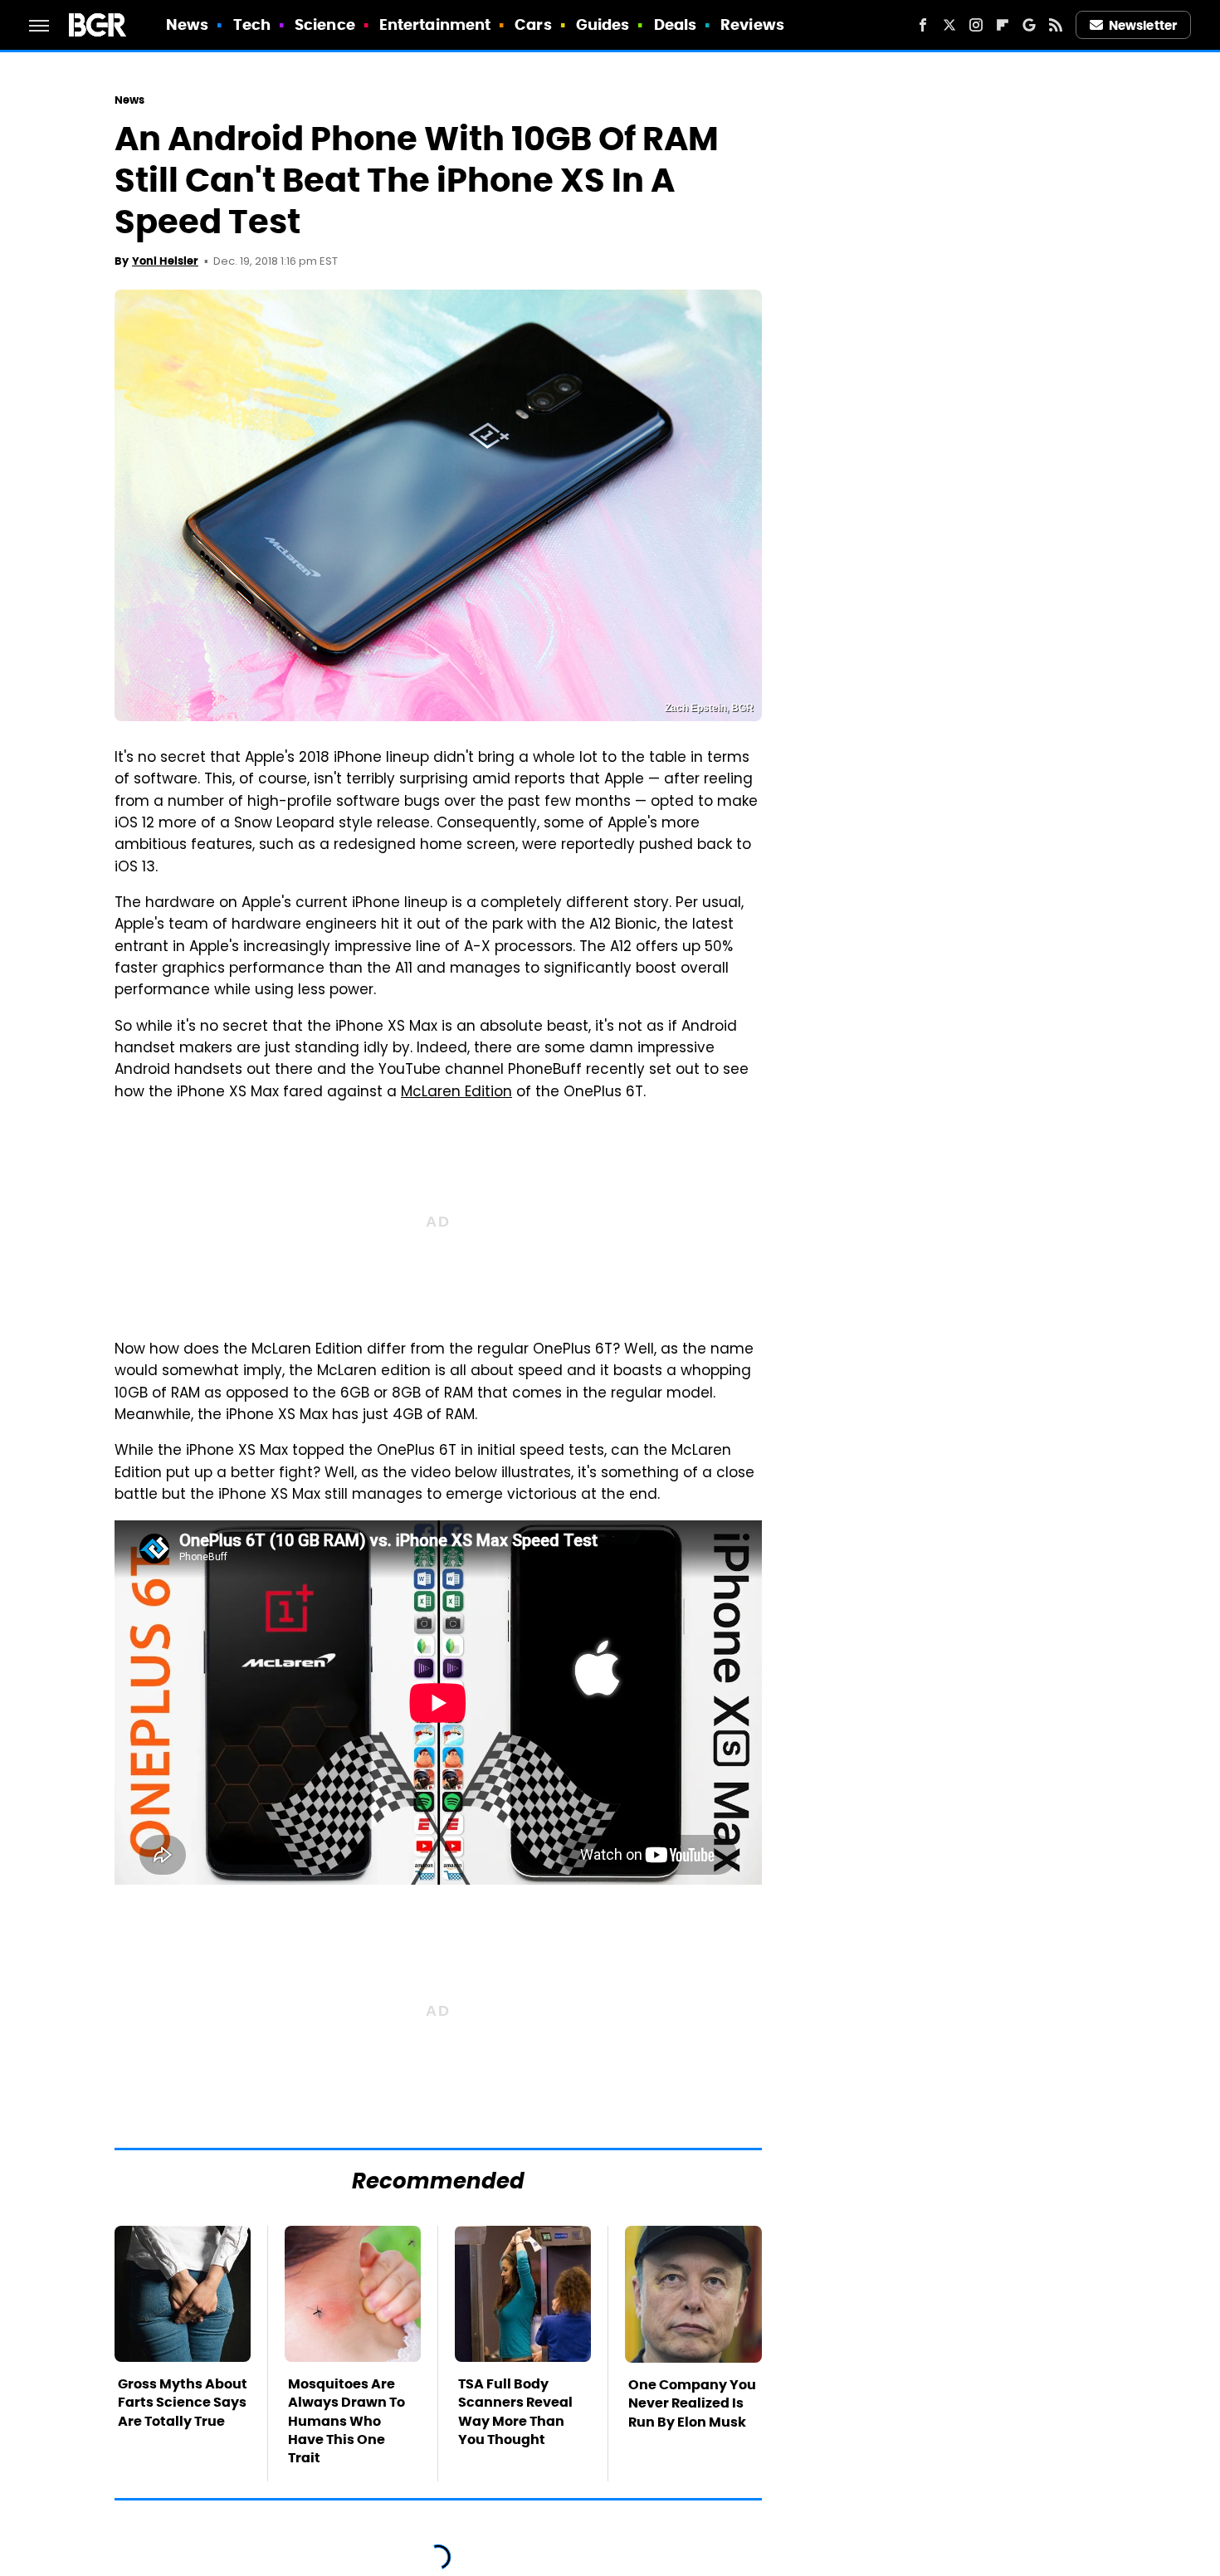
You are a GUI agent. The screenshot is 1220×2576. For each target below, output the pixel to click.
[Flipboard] (1003, 25)
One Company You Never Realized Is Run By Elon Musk (692, 2403)
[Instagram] (976, 25)
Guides (603, 24)
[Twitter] (949, 25)
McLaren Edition (456, 1093)
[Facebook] (923, 25)
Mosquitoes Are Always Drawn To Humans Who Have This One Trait (346, 2421)
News (187, 24)
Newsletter (1143, 25)
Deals (676, 24)
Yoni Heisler (165, 261)
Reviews (752, 24)
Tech (252, 24)
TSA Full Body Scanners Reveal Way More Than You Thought (515, 2412)
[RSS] (1056, 25)
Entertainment (435, 24)
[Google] (1029, 25)
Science (325, 24)
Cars (533, 24)
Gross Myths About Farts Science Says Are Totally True (183, 2403)
